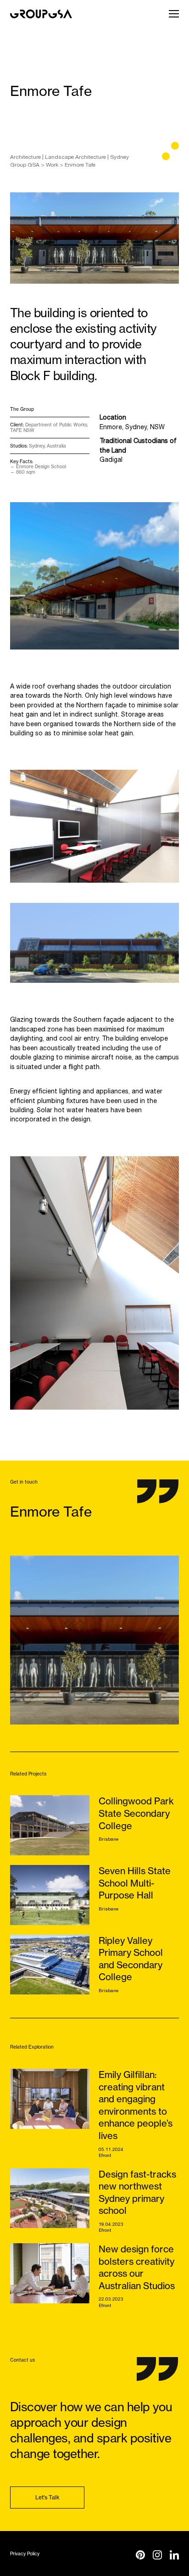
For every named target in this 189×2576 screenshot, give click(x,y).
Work (52, 165)
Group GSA (25, 165)
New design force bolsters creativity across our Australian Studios (137, 2267)
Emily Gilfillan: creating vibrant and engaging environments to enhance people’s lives (136, 2105)
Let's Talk (47, 2497)
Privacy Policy (25, 2554)
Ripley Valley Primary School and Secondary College (131, 1959)
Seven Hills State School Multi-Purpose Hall (135, 1883)
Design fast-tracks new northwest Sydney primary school (137, 2192)
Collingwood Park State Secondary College (136, 1813)
